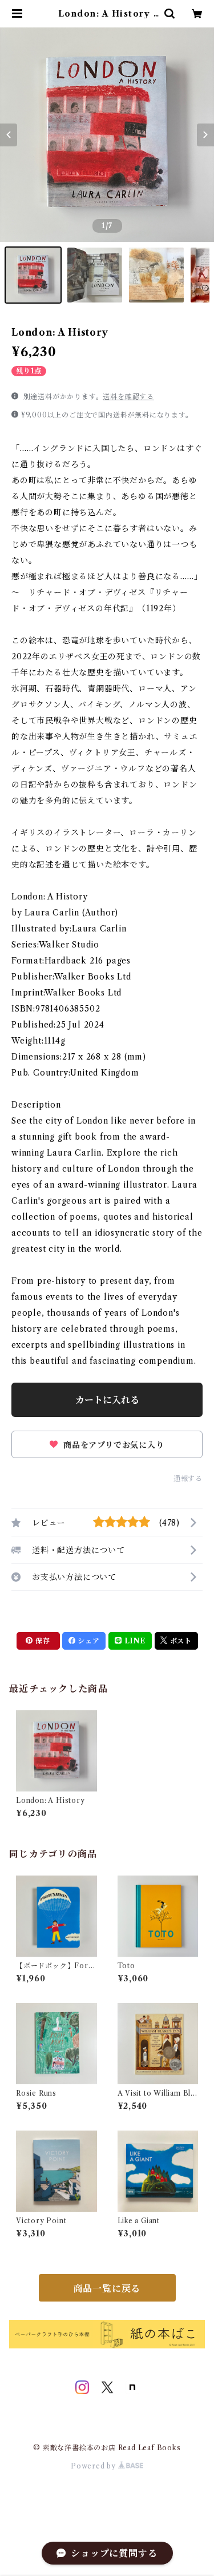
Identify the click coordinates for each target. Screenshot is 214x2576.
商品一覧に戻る (107, 2288)
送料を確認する (128, 397)
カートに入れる (107, 1400)
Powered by (94, 2466)
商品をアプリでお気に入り (112, 1445)
